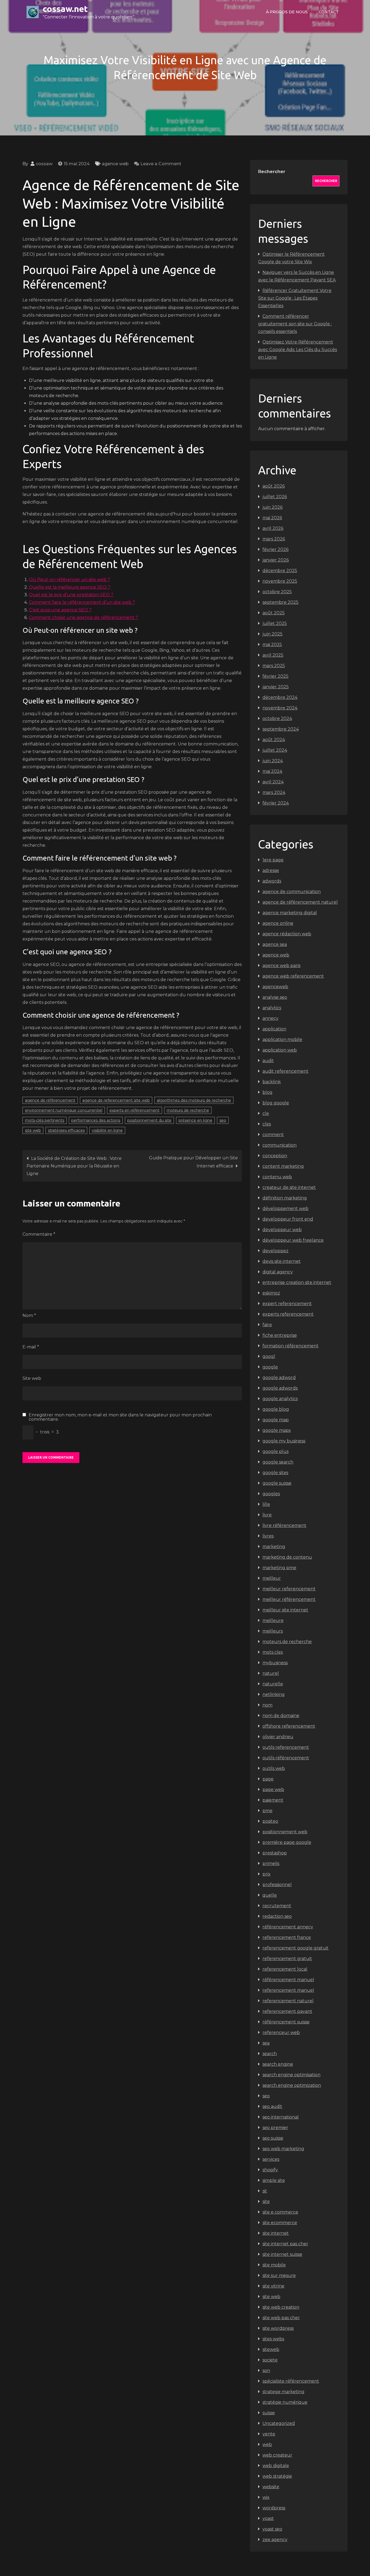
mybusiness (275, 1663)
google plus (275, 1451)
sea (266, 2043)
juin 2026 (272, 507)
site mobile (274, 2265)
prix (267, 1874)
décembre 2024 (280, 697)
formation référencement (291, 1346)
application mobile (282, 1039)
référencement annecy (288, 1927)
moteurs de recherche (188, 1110)
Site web (32, 1378)
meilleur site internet (285, 1610)
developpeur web (282, 1230)
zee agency (275, 2540)
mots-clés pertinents (45, 1120)
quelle (270, 1895)
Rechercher (272, 172)
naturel (271, 1673)
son (266, 2371)
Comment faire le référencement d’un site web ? (82, 602)
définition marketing (285, 1198)
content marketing (283, 1166)
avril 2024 (273, 782)
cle (266, 1113)
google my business (284, 1441)
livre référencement (284, 1525)
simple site (274, 2180)
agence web (115, 164)
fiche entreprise (280, 1335)
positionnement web (285, 1832)
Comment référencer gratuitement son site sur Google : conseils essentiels (295, 324)
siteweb (271, 2349)
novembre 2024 (280, 708)
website (271, 2487)
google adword (279, 1378)
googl (269, 1356)
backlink (272, 1082)
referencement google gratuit (296, 1948)
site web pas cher (281, 2318)
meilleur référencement (289, 1599)
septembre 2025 (280, 602)
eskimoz (271, 1293)
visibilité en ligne (107, 1130)
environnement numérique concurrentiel (64, 1110)
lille (266, 1504)
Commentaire (39, 1234)
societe (270, 2360)
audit (268, 1061)
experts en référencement (134, 1110)
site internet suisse (282, 2254)
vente (269, 2434)
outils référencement (286, 1758)
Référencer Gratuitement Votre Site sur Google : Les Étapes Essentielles (295, 298)
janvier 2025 (276, 687)
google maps (277, 1430)
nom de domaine (281, 1716)
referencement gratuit (287, 1959)
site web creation (281, 2307)
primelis (271, 1863)
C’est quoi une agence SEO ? (60, 610)
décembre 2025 (280, 571)
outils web (274, 1768)
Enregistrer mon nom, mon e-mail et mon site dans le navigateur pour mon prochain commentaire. (120, 1417)
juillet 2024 (275, 750)
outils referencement (286, 1747)
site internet (276, 2233)
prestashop (275, 1853)
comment (273, 1135)
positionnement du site (149, 1120)
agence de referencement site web (116, 1100)
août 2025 (274, 613)
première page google (287, 1842)
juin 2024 (273, 761)
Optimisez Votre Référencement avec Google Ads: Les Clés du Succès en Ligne (298, 350)
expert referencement (287, 1304)
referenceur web (281, 2032)
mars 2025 (274, 666)
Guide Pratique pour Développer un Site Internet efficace (193, 1162)
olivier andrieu (278, 1737)
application (274, 1029)
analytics (272, 1008)
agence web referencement (293, 976)
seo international (281, 2117)
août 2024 (274, 740)
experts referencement (288, 1314)
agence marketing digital (290, 913)
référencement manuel (288, 1980)
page (268, 1779)
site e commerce (280, 2212)
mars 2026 (274, 539)
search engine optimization (292, 2085)
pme (267, 1811)
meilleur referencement (289, 1589)
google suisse (277, 1483)
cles (267, 1124)
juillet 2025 (275, 623)
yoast (268, 2518)
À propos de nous (287, 12)
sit (265, 2191)
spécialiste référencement (291, 2381)
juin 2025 (272, 634)
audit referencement (285, 1071)
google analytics (280, 1399)
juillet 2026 (275, 497)
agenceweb (275, 987)
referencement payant (287, 2011)
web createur (277, 2455)
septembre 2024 (281, 729)
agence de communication (292, 892)
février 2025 (275, 676)
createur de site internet (289, 1187)
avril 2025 (273, 655)
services (271, 2159)
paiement (273, 1800)
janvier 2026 (276, 560)
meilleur (272, 1578)
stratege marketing (283, 2392)
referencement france (287, 1937)
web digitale (276, 2466)
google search (278, 1462)
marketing (274, 1547)
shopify (270, 2170)
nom (267, 1705)
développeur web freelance (293, 1240)
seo (223, 1120)
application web (280, 1050)
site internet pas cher (285, 2244)
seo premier (275, 2128)
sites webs (273, 2339)
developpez (275, 1251)
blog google (276, 1103)
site (266, 2202)
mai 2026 (272, 518)
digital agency (278, 1272)
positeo (270, 1821)
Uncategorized (279, 2423)
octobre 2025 (277, 592)
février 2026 (275, 549)
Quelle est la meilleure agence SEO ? (70, 587)
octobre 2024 (277, 718)
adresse (271, 870)
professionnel (277, 1885)
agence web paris (281, 966)
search (270, 2054)
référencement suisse (286, 2022)
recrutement (277, 1906)
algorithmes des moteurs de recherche (194, 1100)
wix (266, 2497)
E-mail (31, 1347)
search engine (278, 2064)
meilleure (273, 1620)
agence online (278, 923)
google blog (276, 1409)
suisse (269, 2413)
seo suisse (273, 2138)
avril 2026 (273, 528)
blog (267, 1092)
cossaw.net (65, 9)
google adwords (280, 1388)
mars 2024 (274, 792)
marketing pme (279, 1568)
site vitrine (273, 2286)
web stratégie (277, 2476)
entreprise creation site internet (297, 1282)
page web (273, 1790)
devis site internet (282, 1261)
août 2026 (274, 486)
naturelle (273, 1684)
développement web (285, 1208)
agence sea (275, 944)
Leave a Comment (161, 164)
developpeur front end (288, 1219)
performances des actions (96, 1120)
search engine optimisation (291, 2075)
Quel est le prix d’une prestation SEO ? (71, 595)
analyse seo (275, 997)
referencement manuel (288, 1990)
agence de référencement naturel (300, 902)
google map (276, 1420)
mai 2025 (272, 645)
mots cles (273, 1652)
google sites (275, 1473)
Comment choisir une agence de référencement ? (83, 617)
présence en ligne (195, 1120)
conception (275, 1156)
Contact (329, 12)
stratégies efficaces (66, 1130)
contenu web (277, 1177)
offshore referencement (289, 1726)
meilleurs (273, 1631)
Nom (29, 1315)
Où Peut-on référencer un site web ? (69, 580)
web (267, 2444)
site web (33, 1130)
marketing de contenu (287, 1557)
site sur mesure (279, 2275)
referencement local (285, 1969)
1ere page (273, 860)
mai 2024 (272, 771)
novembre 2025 (280, 581)
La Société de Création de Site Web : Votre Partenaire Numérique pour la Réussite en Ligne (74, 1166)
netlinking (274, 1694)
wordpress (274, 2508)
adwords (272, 881)
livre (267, 1515)
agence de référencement (50, 1100)
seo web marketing (283, 2149)
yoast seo (272, 2529)
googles (271, 1494)
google (270, 1367)
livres (268, 1536)
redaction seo (277, 1916)
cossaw (44, 164)
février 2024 (276, 803)
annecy (270, 1018)
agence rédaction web (287, 934)
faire (267, 1325)
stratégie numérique (285, 2402)
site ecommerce (280, 2223)
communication (280, 1145)
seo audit (272, 2106)
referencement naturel (288, 2001)
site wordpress (278, 2328)
